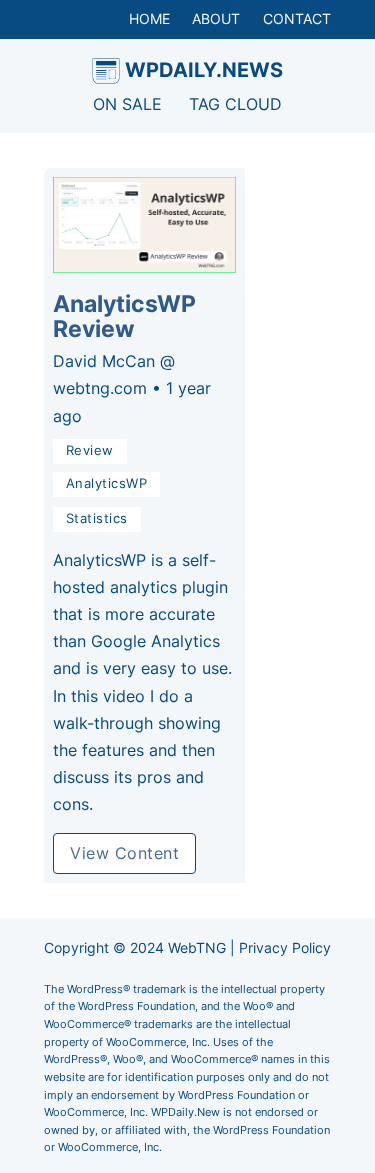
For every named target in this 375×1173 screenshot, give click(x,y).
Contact (297, 18)
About (216, 18)
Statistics (97, 518)
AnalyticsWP (107, 483)
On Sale (127, 104)
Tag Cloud (235, 104)
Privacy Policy (285, 947)
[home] (106, 71)
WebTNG (197, 947)
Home (149, 18)
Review (90, 450)
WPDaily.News (204, 69)
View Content (124, 853)
